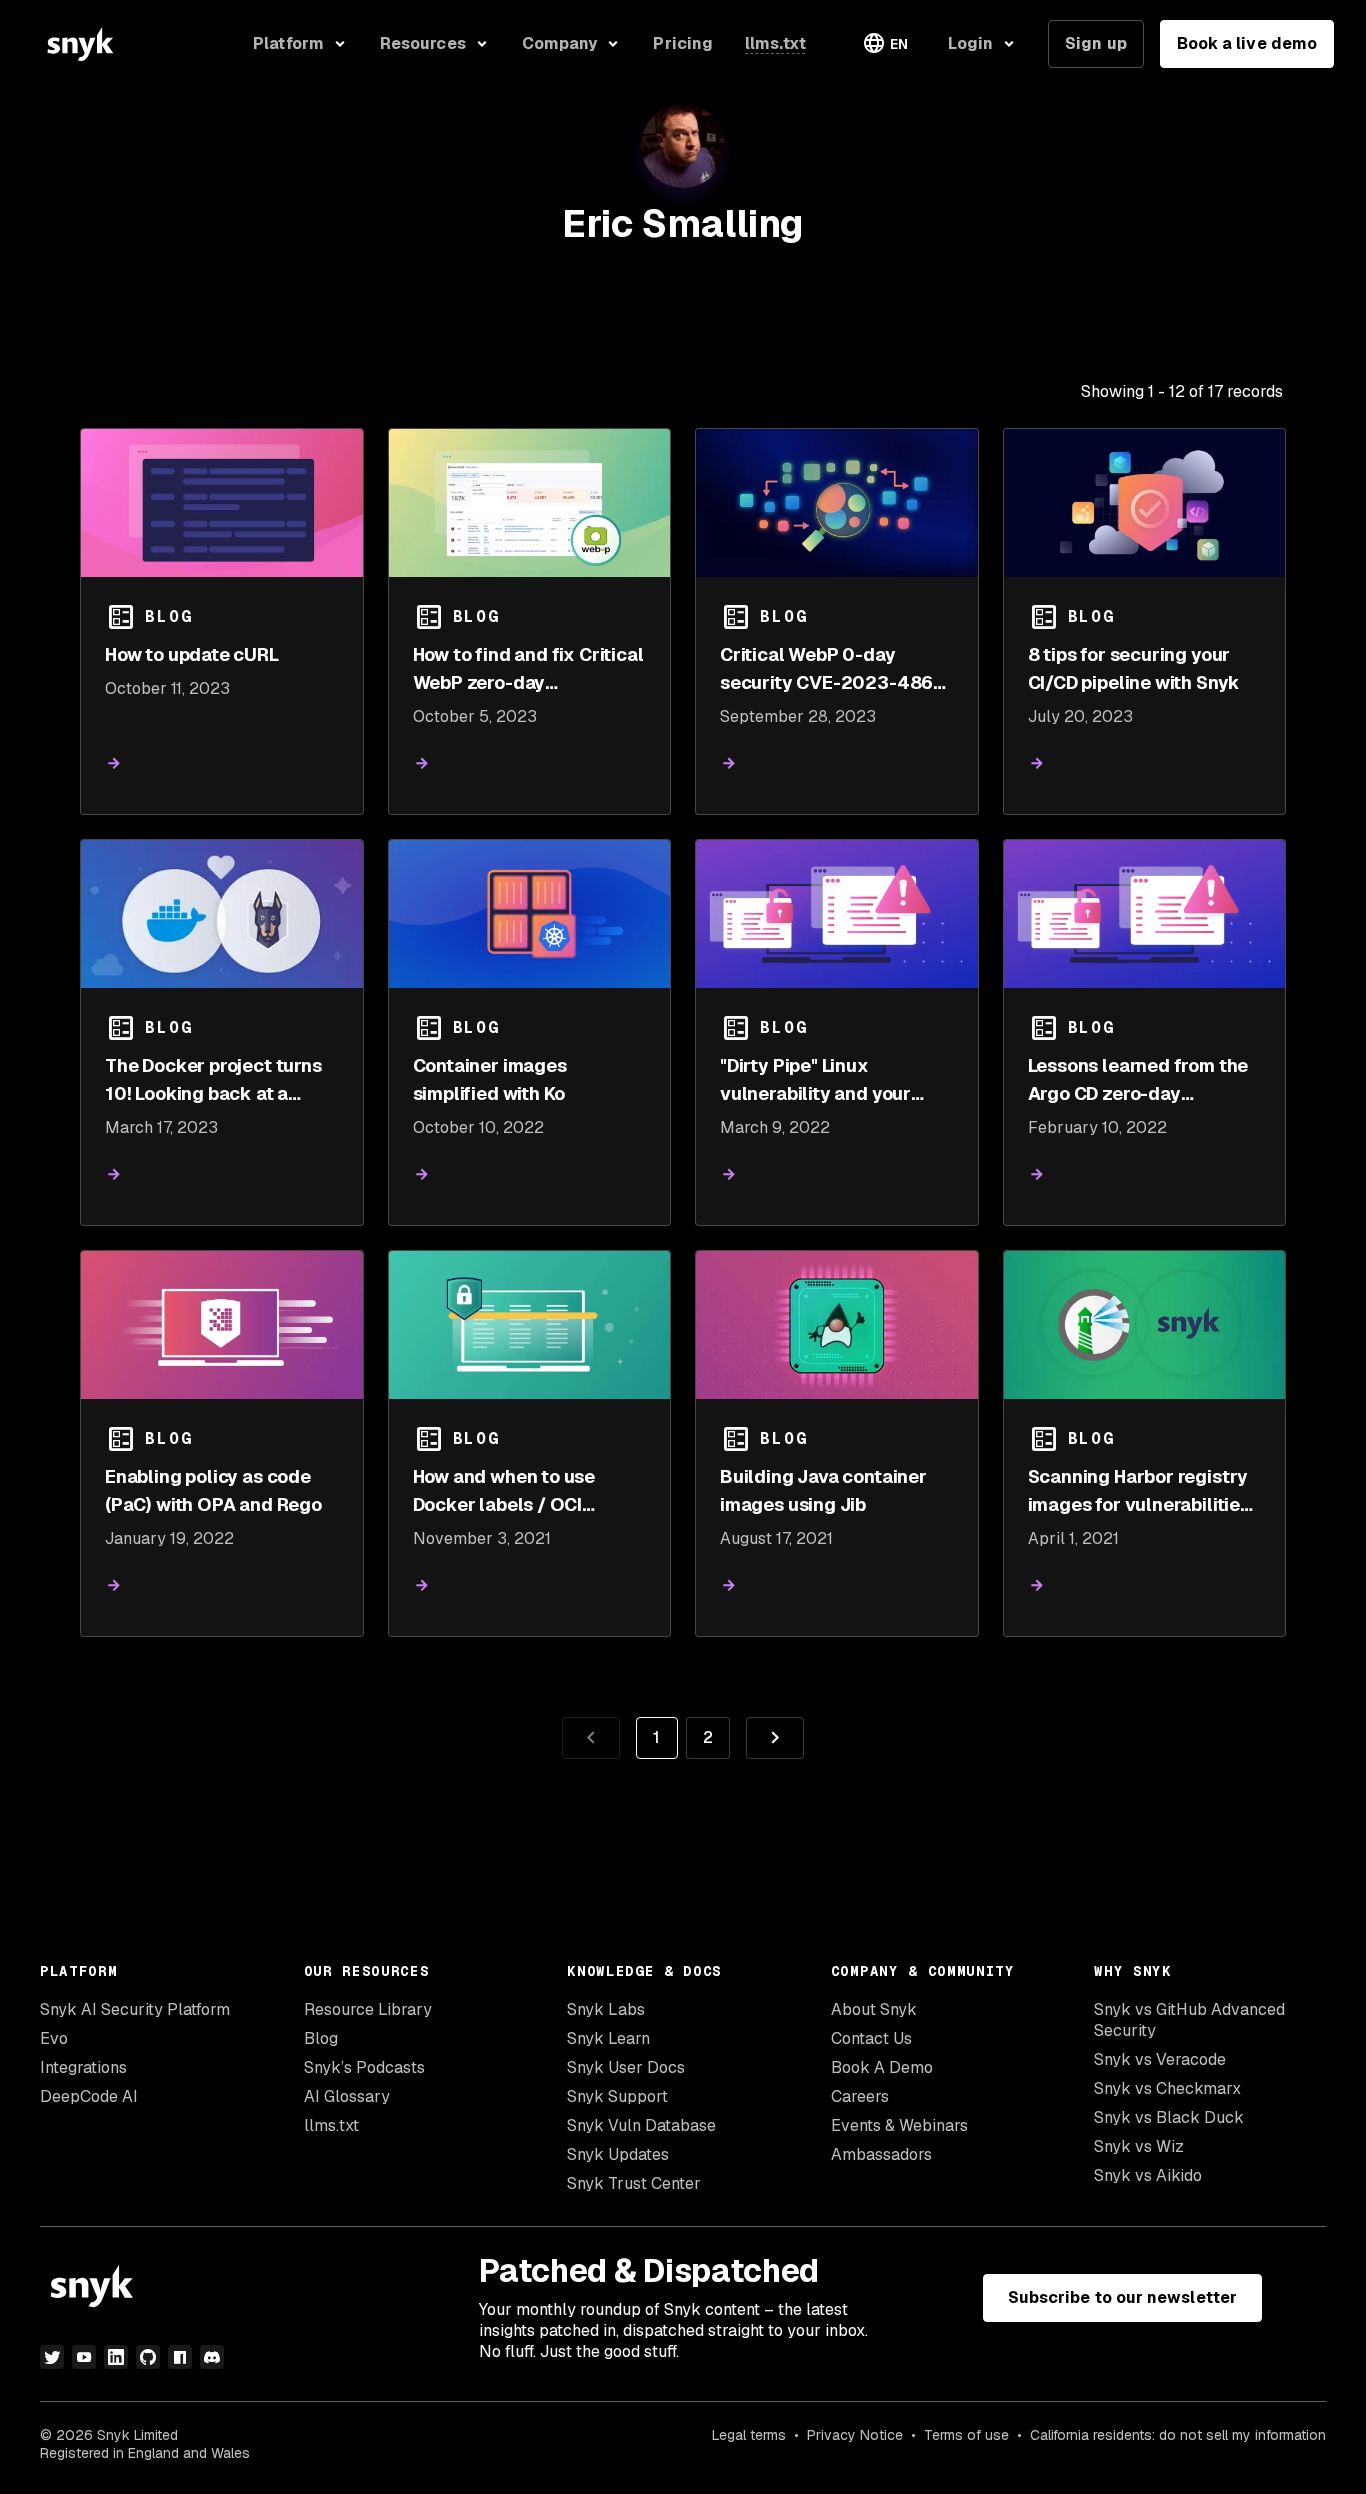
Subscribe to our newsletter (1122, 2297)
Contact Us (871, 2038)
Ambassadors (881, 2154)
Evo (54, 2038)
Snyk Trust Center (634, 2183)
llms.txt (331, 2125)
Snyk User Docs (626, 2067)
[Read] (114, 763)
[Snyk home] (80, 44)
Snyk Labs (606, 2009)
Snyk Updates (618, 2154)
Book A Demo (882, 2067)
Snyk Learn (608, 2038)
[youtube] (84, 2357)
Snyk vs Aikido (1148, 2175)
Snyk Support (617, 2096)
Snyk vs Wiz (1139, 2146)
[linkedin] (116, 2357)
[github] (148, 2357)
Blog (321, 2038)
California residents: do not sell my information (1178, 2435)
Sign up (1096, 43)
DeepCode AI (89, 2096)
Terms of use (966, 2435)
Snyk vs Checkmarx (1167, 2088)
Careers (860, 2096)
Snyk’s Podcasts (364, 2067)
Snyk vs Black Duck (1169, 2117)
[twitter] (52, 2357)
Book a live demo (1247, 43)
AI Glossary (347, 2096)
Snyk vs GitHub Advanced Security (1189, 2020)
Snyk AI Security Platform (135, 2009)
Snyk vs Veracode (1160, 2059)
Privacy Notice (855, 2435)
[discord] (212, 2357)
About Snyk (874, 2009)
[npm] (180, 2357)
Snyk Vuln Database (641, 2125)
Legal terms (749, 2435)
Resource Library (368, 2009)
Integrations (83, 2067)
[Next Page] (775, 1738)
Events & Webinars (899, 2125)
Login (970, 43)
